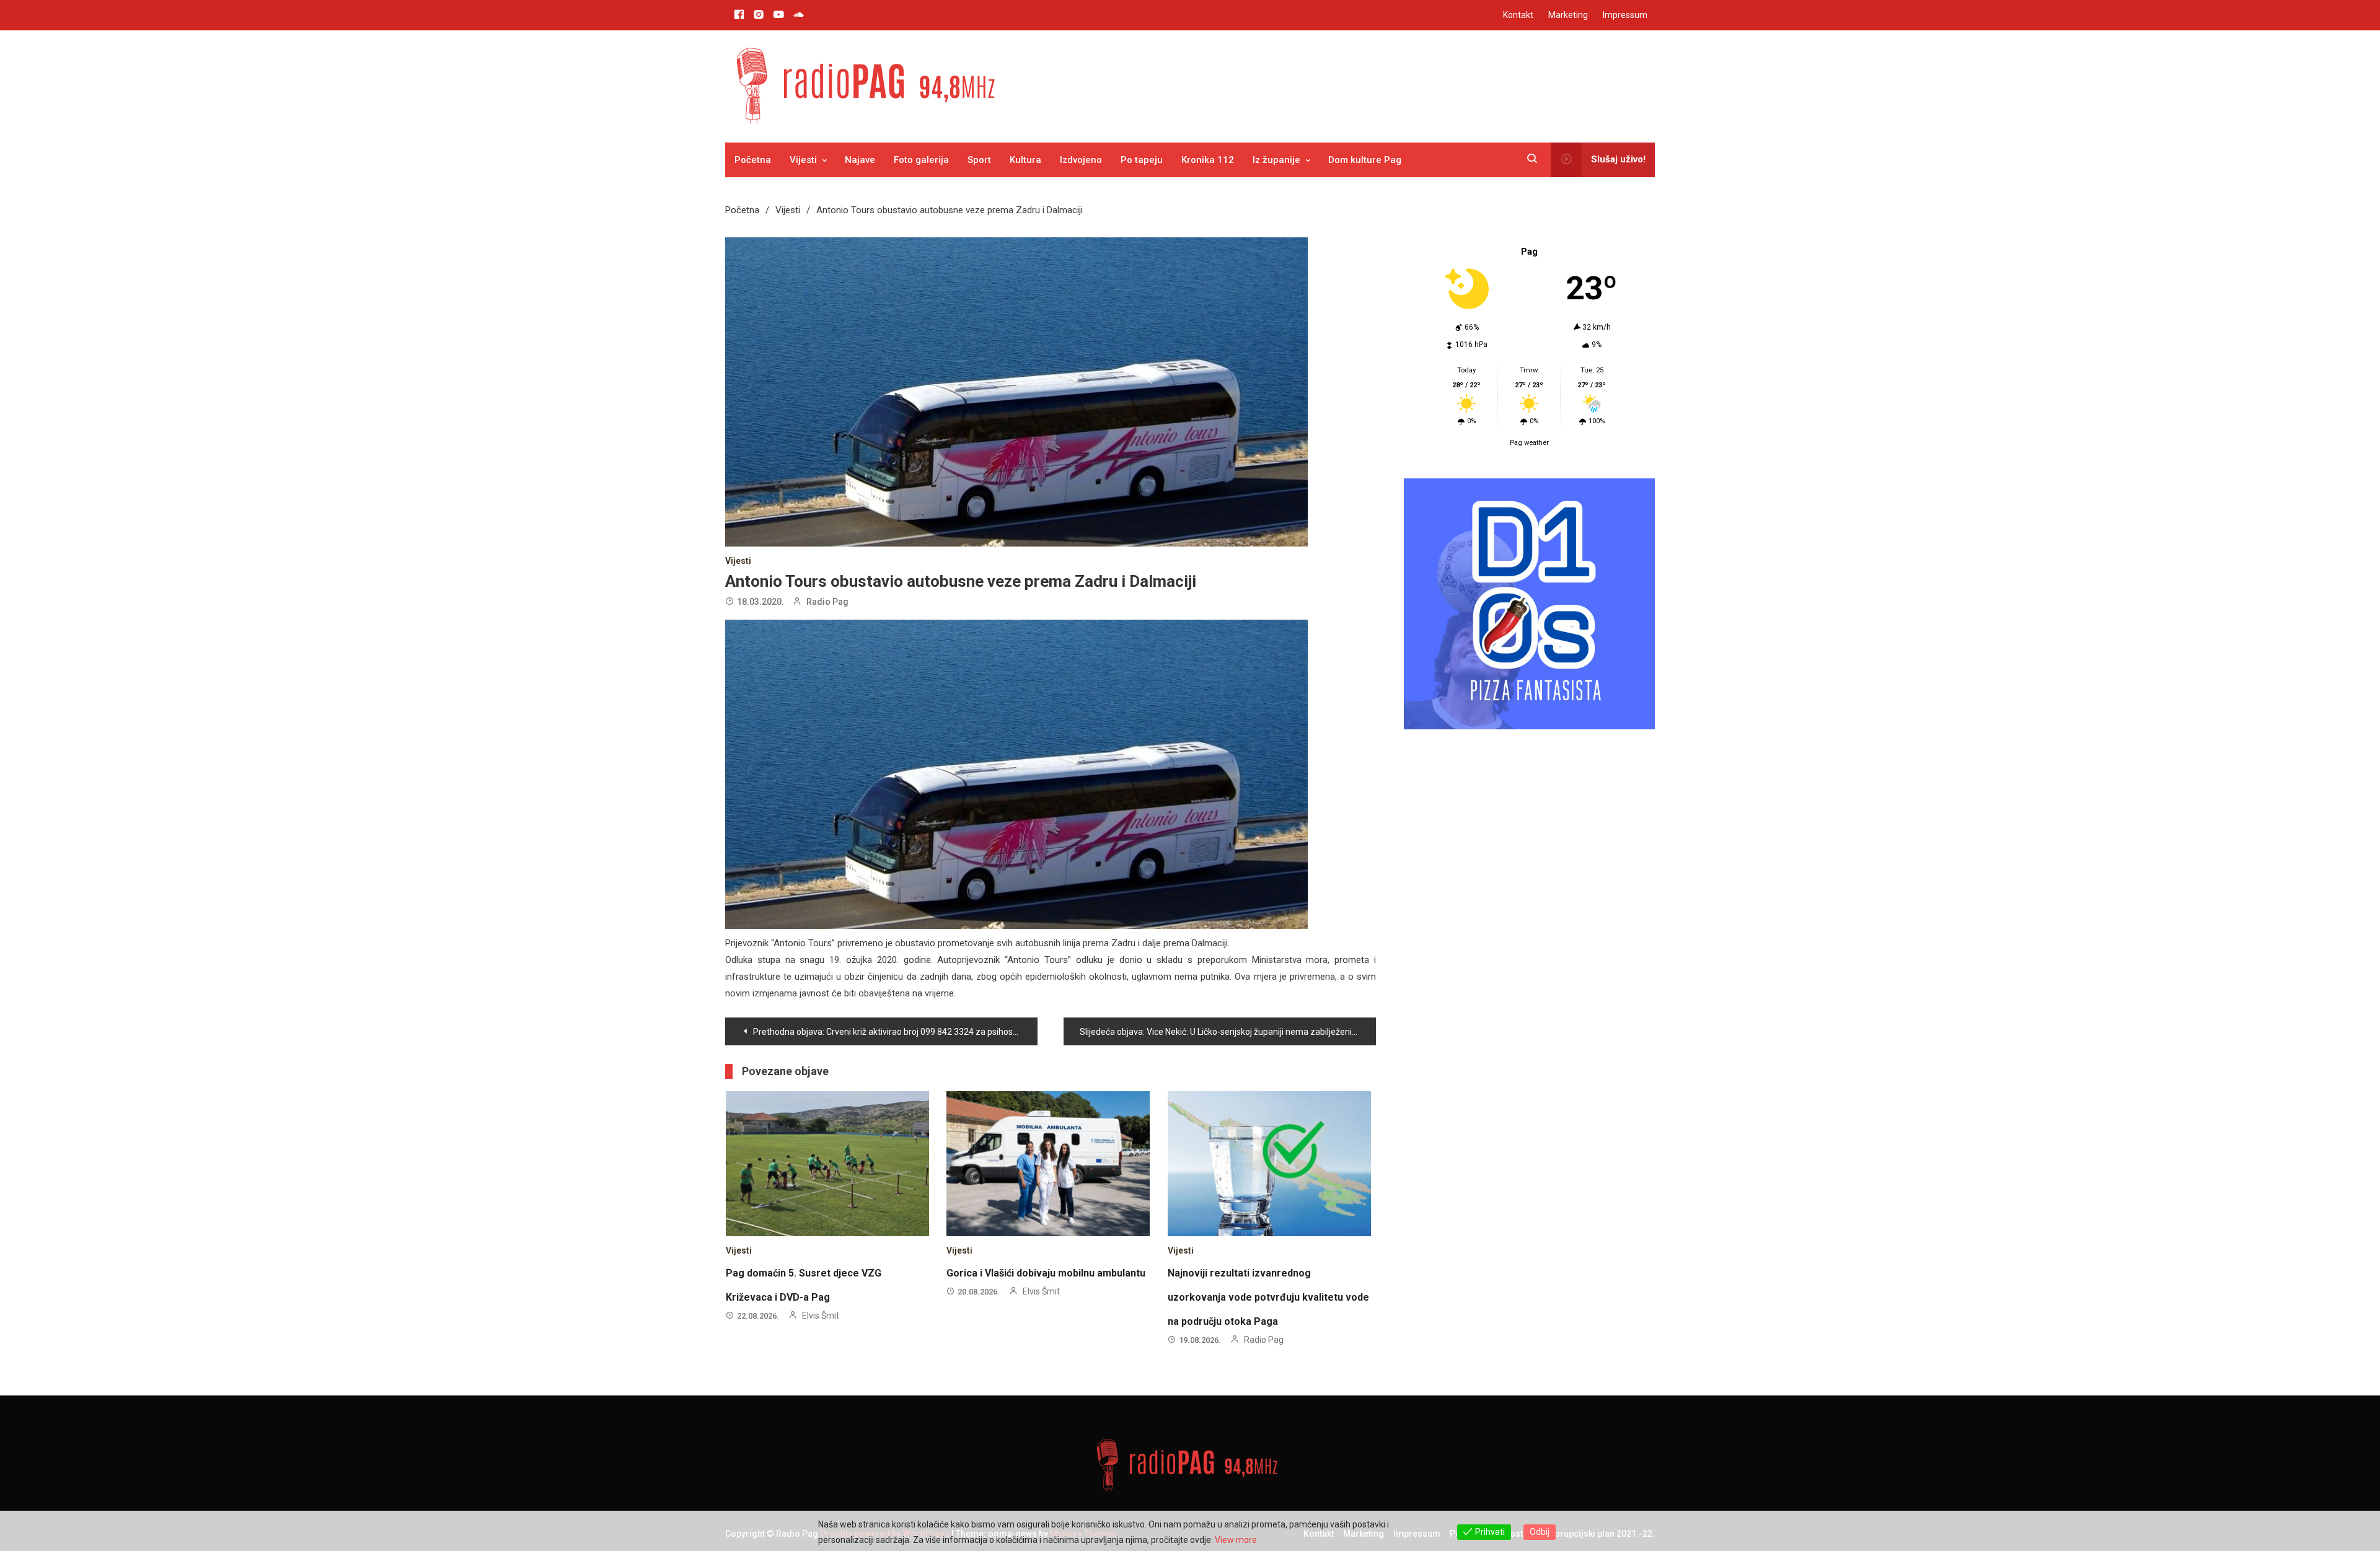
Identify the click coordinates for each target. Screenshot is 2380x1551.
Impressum (1625, 15)
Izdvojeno (1081, 160)
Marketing (1568, 15)
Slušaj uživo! (1618, 159)
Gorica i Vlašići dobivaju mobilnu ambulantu (1046, 1273)
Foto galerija (921, 160)
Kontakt (1518, 15)
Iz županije (1276, 160)
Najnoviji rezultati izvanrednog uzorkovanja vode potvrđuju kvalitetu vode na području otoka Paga (1268, 1297)
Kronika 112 (1208, 160)
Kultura (1025, 160)
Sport (979, 160)
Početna (753, 160)
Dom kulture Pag (1365, 160)
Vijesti (803, 160)
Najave (860, 160)
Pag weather (1529, 443)
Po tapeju (1142, 160)
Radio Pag (827, 602)
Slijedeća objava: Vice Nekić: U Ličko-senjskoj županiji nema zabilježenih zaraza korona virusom (1228, 1032)
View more (1236, 1540)
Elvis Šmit (821, 1316)
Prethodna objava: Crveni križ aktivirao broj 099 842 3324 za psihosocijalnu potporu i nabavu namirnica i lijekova (895, 1032)
